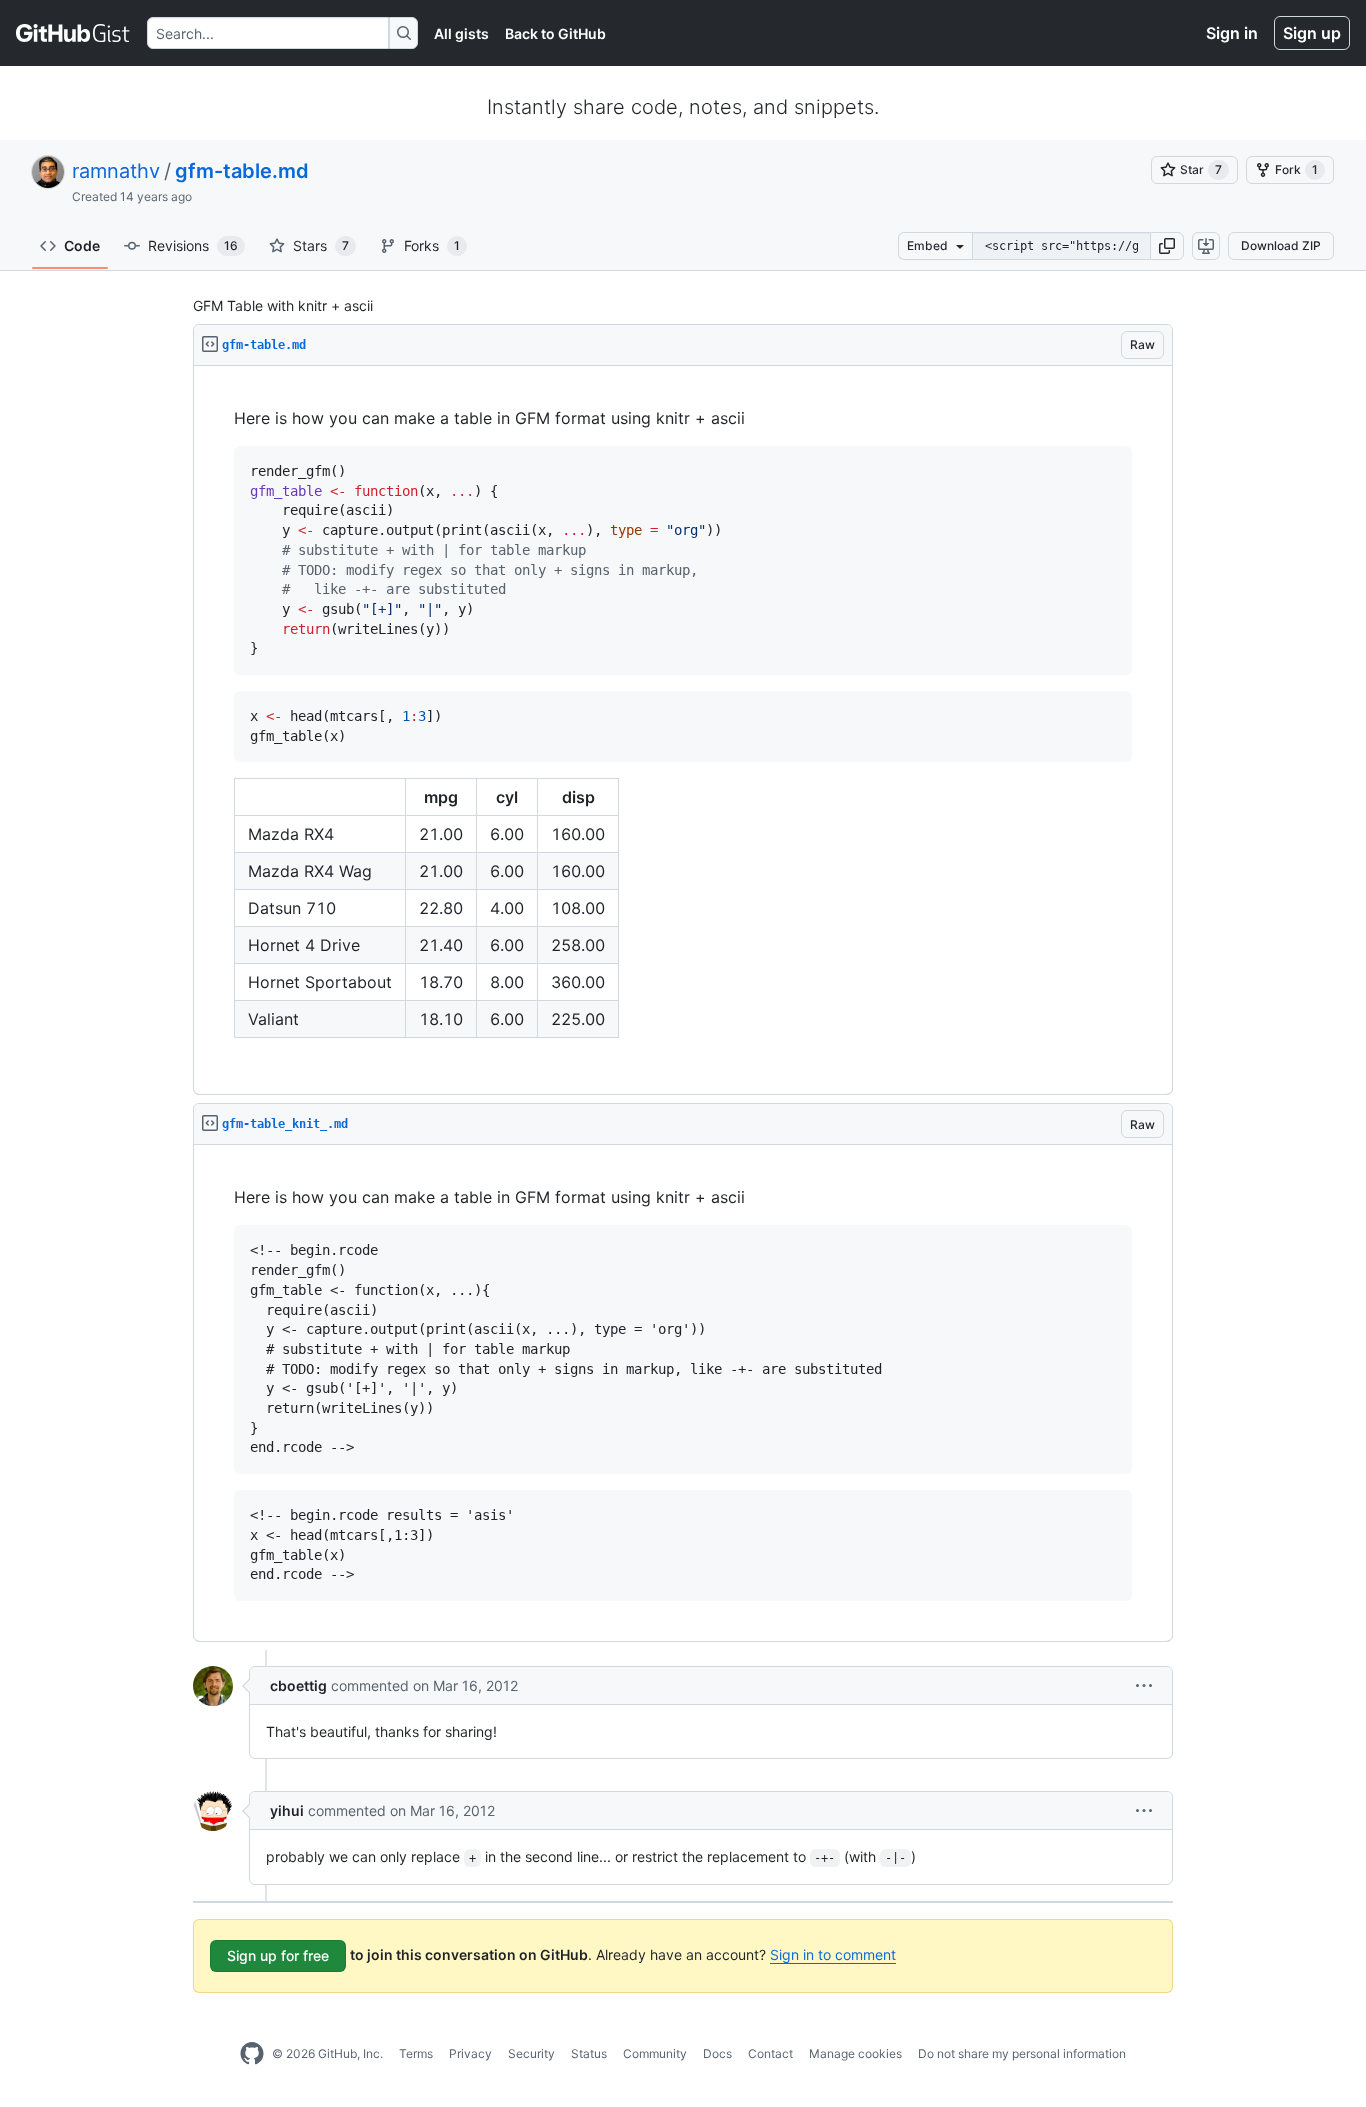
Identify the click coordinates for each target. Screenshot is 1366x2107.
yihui (287, 1810)
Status (589, 2053)
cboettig (298, 1685)
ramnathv (116, 171)
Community (655, 2053)
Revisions (193, 245)
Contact (770, 2053)
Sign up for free (278, 1955)
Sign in (1232, 33)
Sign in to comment (833, 1954)
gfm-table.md (242, 171)
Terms (416, 2053)
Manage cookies (855, 2053)
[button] (1167, 246)
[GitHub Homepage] (252, 2054)
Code (82, 245)
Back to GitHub (555, 33)
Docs (717, 2053)
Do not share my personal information (1022, 2053)
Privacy (470, 2053)
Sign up (1312, 33)
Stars (321, 245)
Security (531, 2053)
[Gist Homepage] (73, 33)
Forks (432, 245)
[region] (683, 730)
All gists (461, 33)
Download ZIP (1281, 245)
